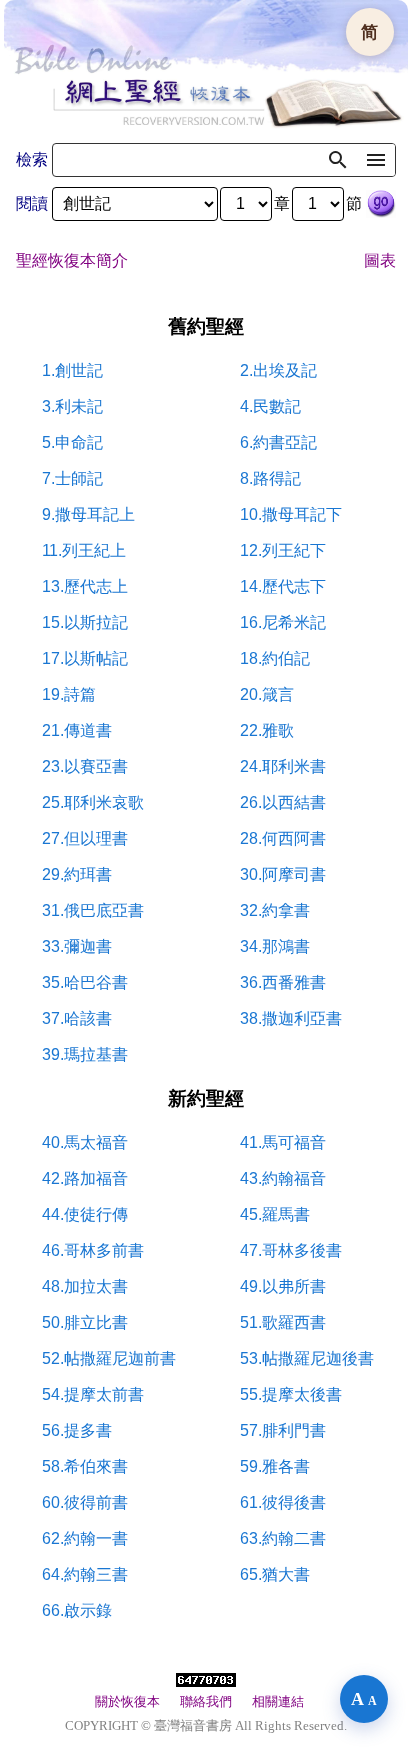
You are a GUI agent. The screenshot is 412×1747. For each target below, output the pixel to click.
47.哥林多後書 (291, 1250)
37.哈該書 (77, 1018)
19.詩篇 (69, 694)
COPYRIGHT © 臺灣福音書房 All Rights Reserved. (206, 1725)
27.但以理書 (85, 838)
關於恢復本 (127, 1701)
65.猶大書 (275, 1574)
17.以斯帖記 (85, 658)
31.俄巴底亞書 (93, 910)
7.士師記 (72, 478)
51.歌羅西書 (283, 1322)
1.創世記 (72, 370)
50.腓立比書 (85, 1322)
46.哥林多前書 (93, 1250)
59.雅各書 (275, 1466)
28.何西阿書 (283, 838)
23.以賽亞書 (85, 766)
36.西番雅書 (283, 982)
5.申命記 (72, 442)
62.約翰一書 (85, 1538)
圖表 (380, 260)
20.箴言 (267, 694)
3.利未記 (72, 406)
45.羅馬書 (275, 1214)
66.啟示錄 (77, 1610)
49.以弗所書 (283, 1286)
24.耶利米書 (283, 766)
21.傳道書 (77, 730)
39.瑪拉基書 (85, 1054)
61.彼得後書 (283, 1502)
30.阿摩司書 (283, 874)
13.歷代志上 (85, 586)
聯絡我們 (206, 1701)
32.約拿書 (275, 910)
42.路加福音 (85, 1178)
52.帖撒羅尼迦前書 (109, 1358)
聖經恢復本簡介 (72, 260)
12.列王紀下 (283, 550)
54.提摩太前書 (93, 1394)
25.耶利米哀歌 (93, 802)
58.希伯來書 (85, 1466)
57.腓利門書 (283, 1430)
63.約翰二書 (283, 1538)
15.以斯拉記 (85, 622)
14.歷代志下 (283, 586)
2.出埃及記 (278, 370)
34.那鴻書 (275, 946)
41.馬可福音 (283, 1142)
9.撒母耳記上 (88, 514)
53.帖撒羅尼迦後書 (307, 1358)
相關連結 (278, 1701)
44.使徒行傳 (85, 1214)
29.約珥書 (77, 874)
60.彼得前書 (85, 1502)
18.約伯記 (275, 658)
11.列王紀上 (84, 550)
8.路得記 (270, 478)
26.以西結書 (283, 802)
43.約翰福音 (283, 1178)
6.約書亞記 (278, 442)
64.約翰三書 (85, 1574)
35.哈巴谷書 (85, 982)
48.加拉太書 (85, 1286)
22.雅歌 (267, 730)
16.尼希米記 (283, 622)
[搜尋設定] (376, 160)
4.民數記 (270, 406)
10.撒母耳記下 (291, 514)
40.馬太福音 (85, 1142)
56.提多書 (77, 1430)
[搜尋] (338, 160)
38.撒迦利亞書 (291, 1018)
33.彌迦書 (77, 946)
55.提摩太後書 (291, 1394)
